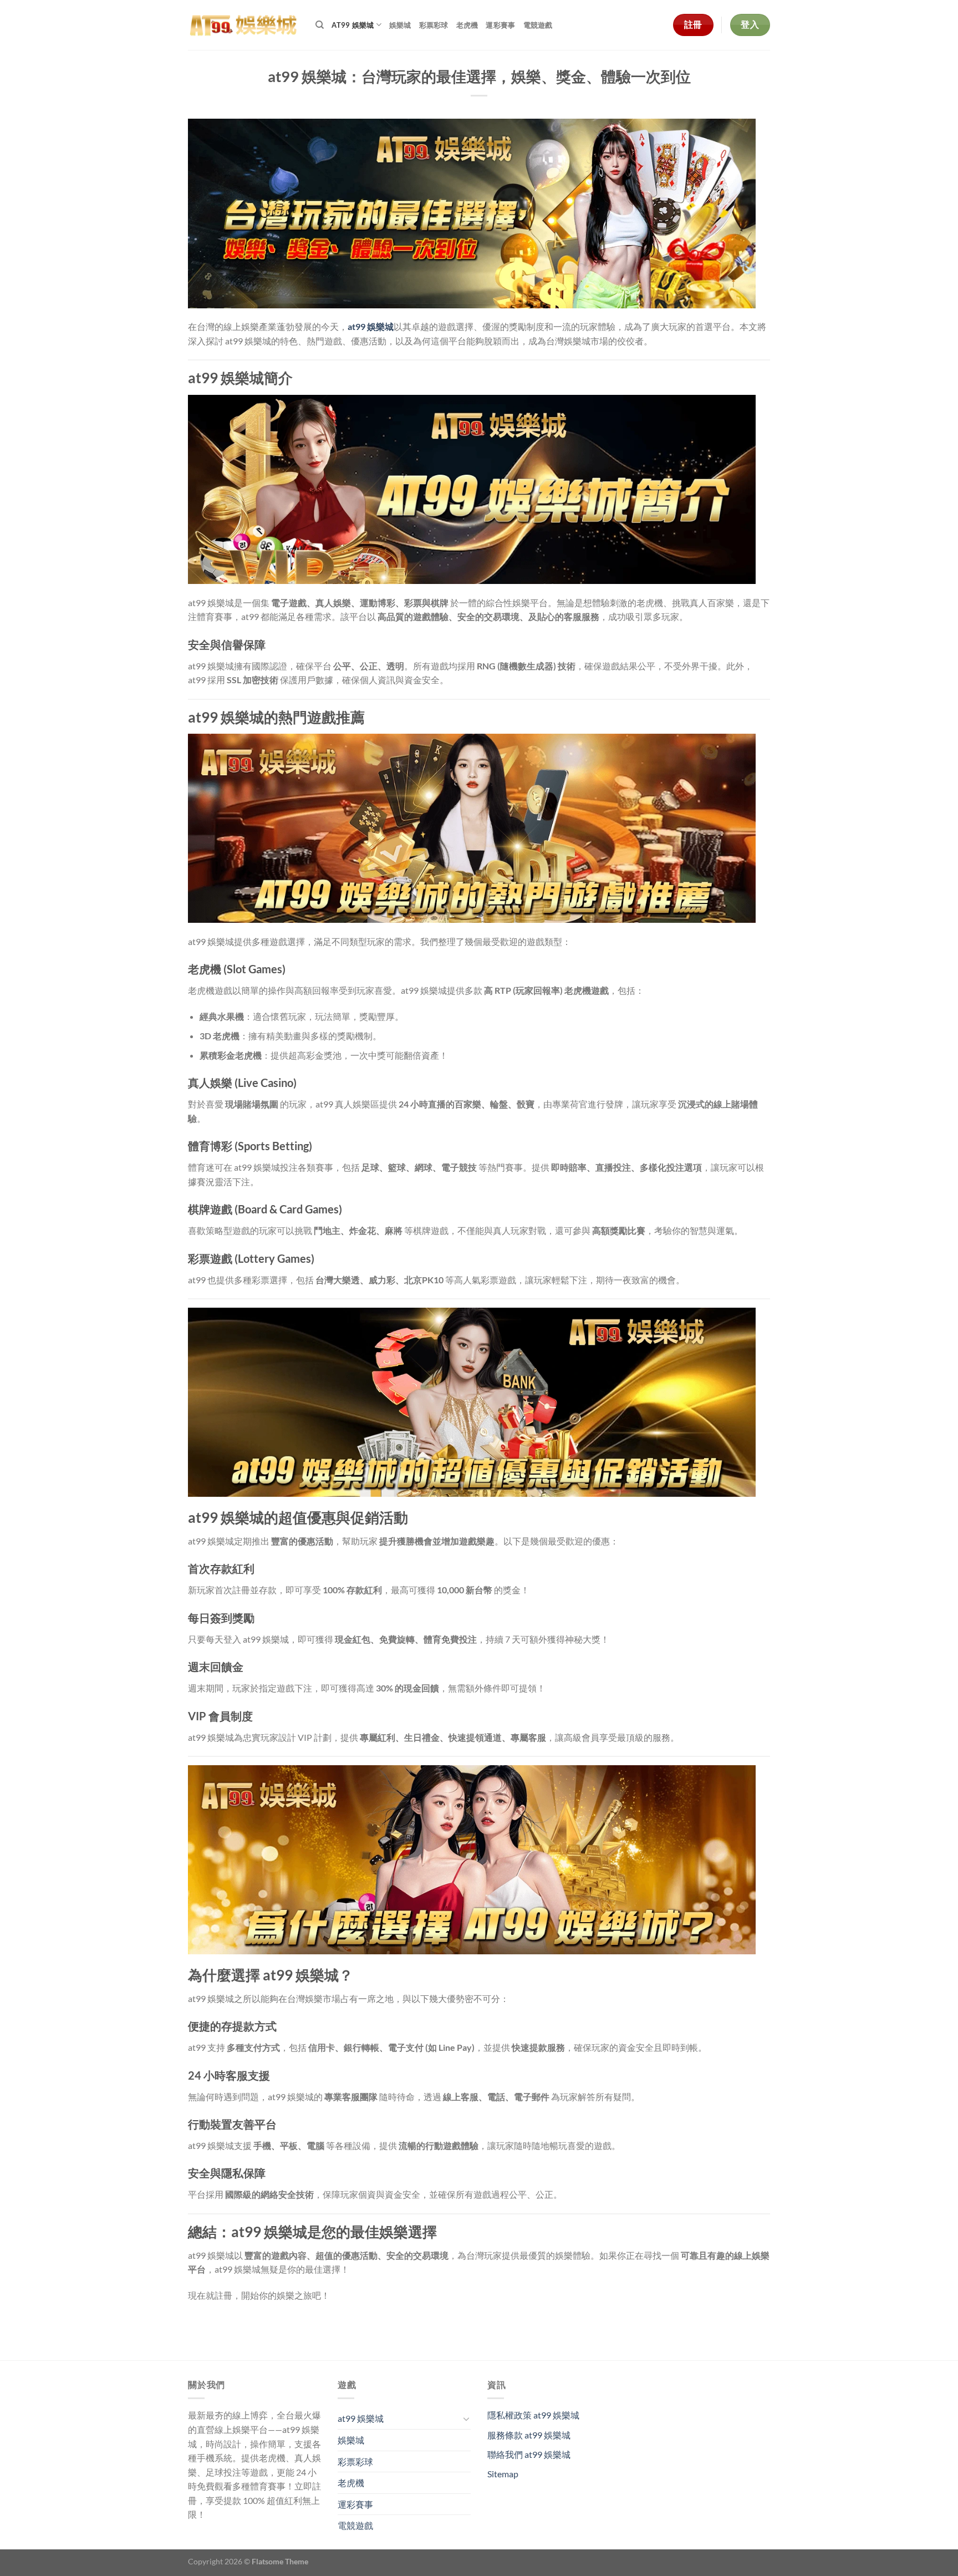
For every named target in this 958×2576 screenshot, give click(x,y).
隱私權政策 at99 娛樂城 (533, 2415)
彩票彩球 (434, 25)
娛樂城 (400, 25)
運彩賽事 (500, 25)
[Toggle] (466, 2419)
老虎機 (467, 25)
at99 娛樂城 (353, 25)
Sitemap (503, 2474)
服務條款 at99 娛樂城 (529, 2435)
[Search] (320, 25)
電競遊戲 (538, 25)
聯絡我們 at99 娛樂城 (529, 2454)
